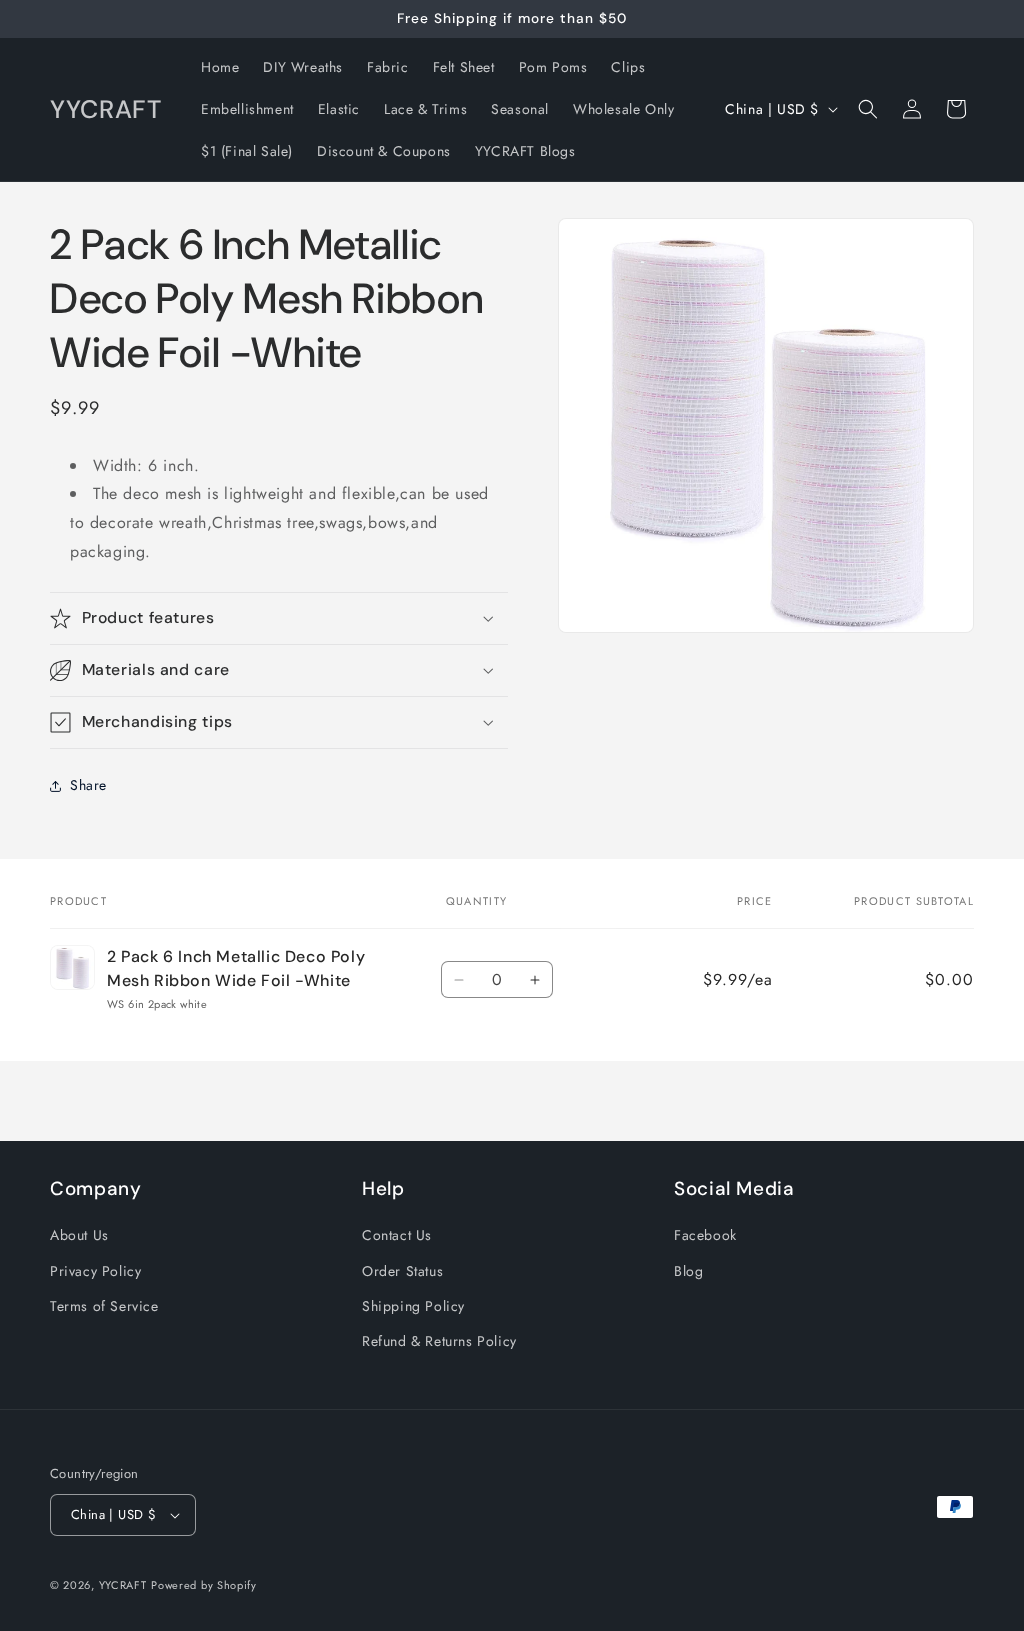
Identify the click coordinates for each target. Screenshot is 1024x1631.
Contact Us (397, 1235)
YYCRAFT (123, 1585)
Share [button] (88, 785)
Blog (688, 1271)
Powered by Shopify (204, 1585)
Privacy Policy (95, 1271)
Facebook (705, 1235)
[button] (868, 109)
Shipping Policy (413, 1306)
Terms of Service (104, 1306)
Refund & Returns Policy (439, 1341)
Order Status (402, 1271)
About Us (79, 1235)
